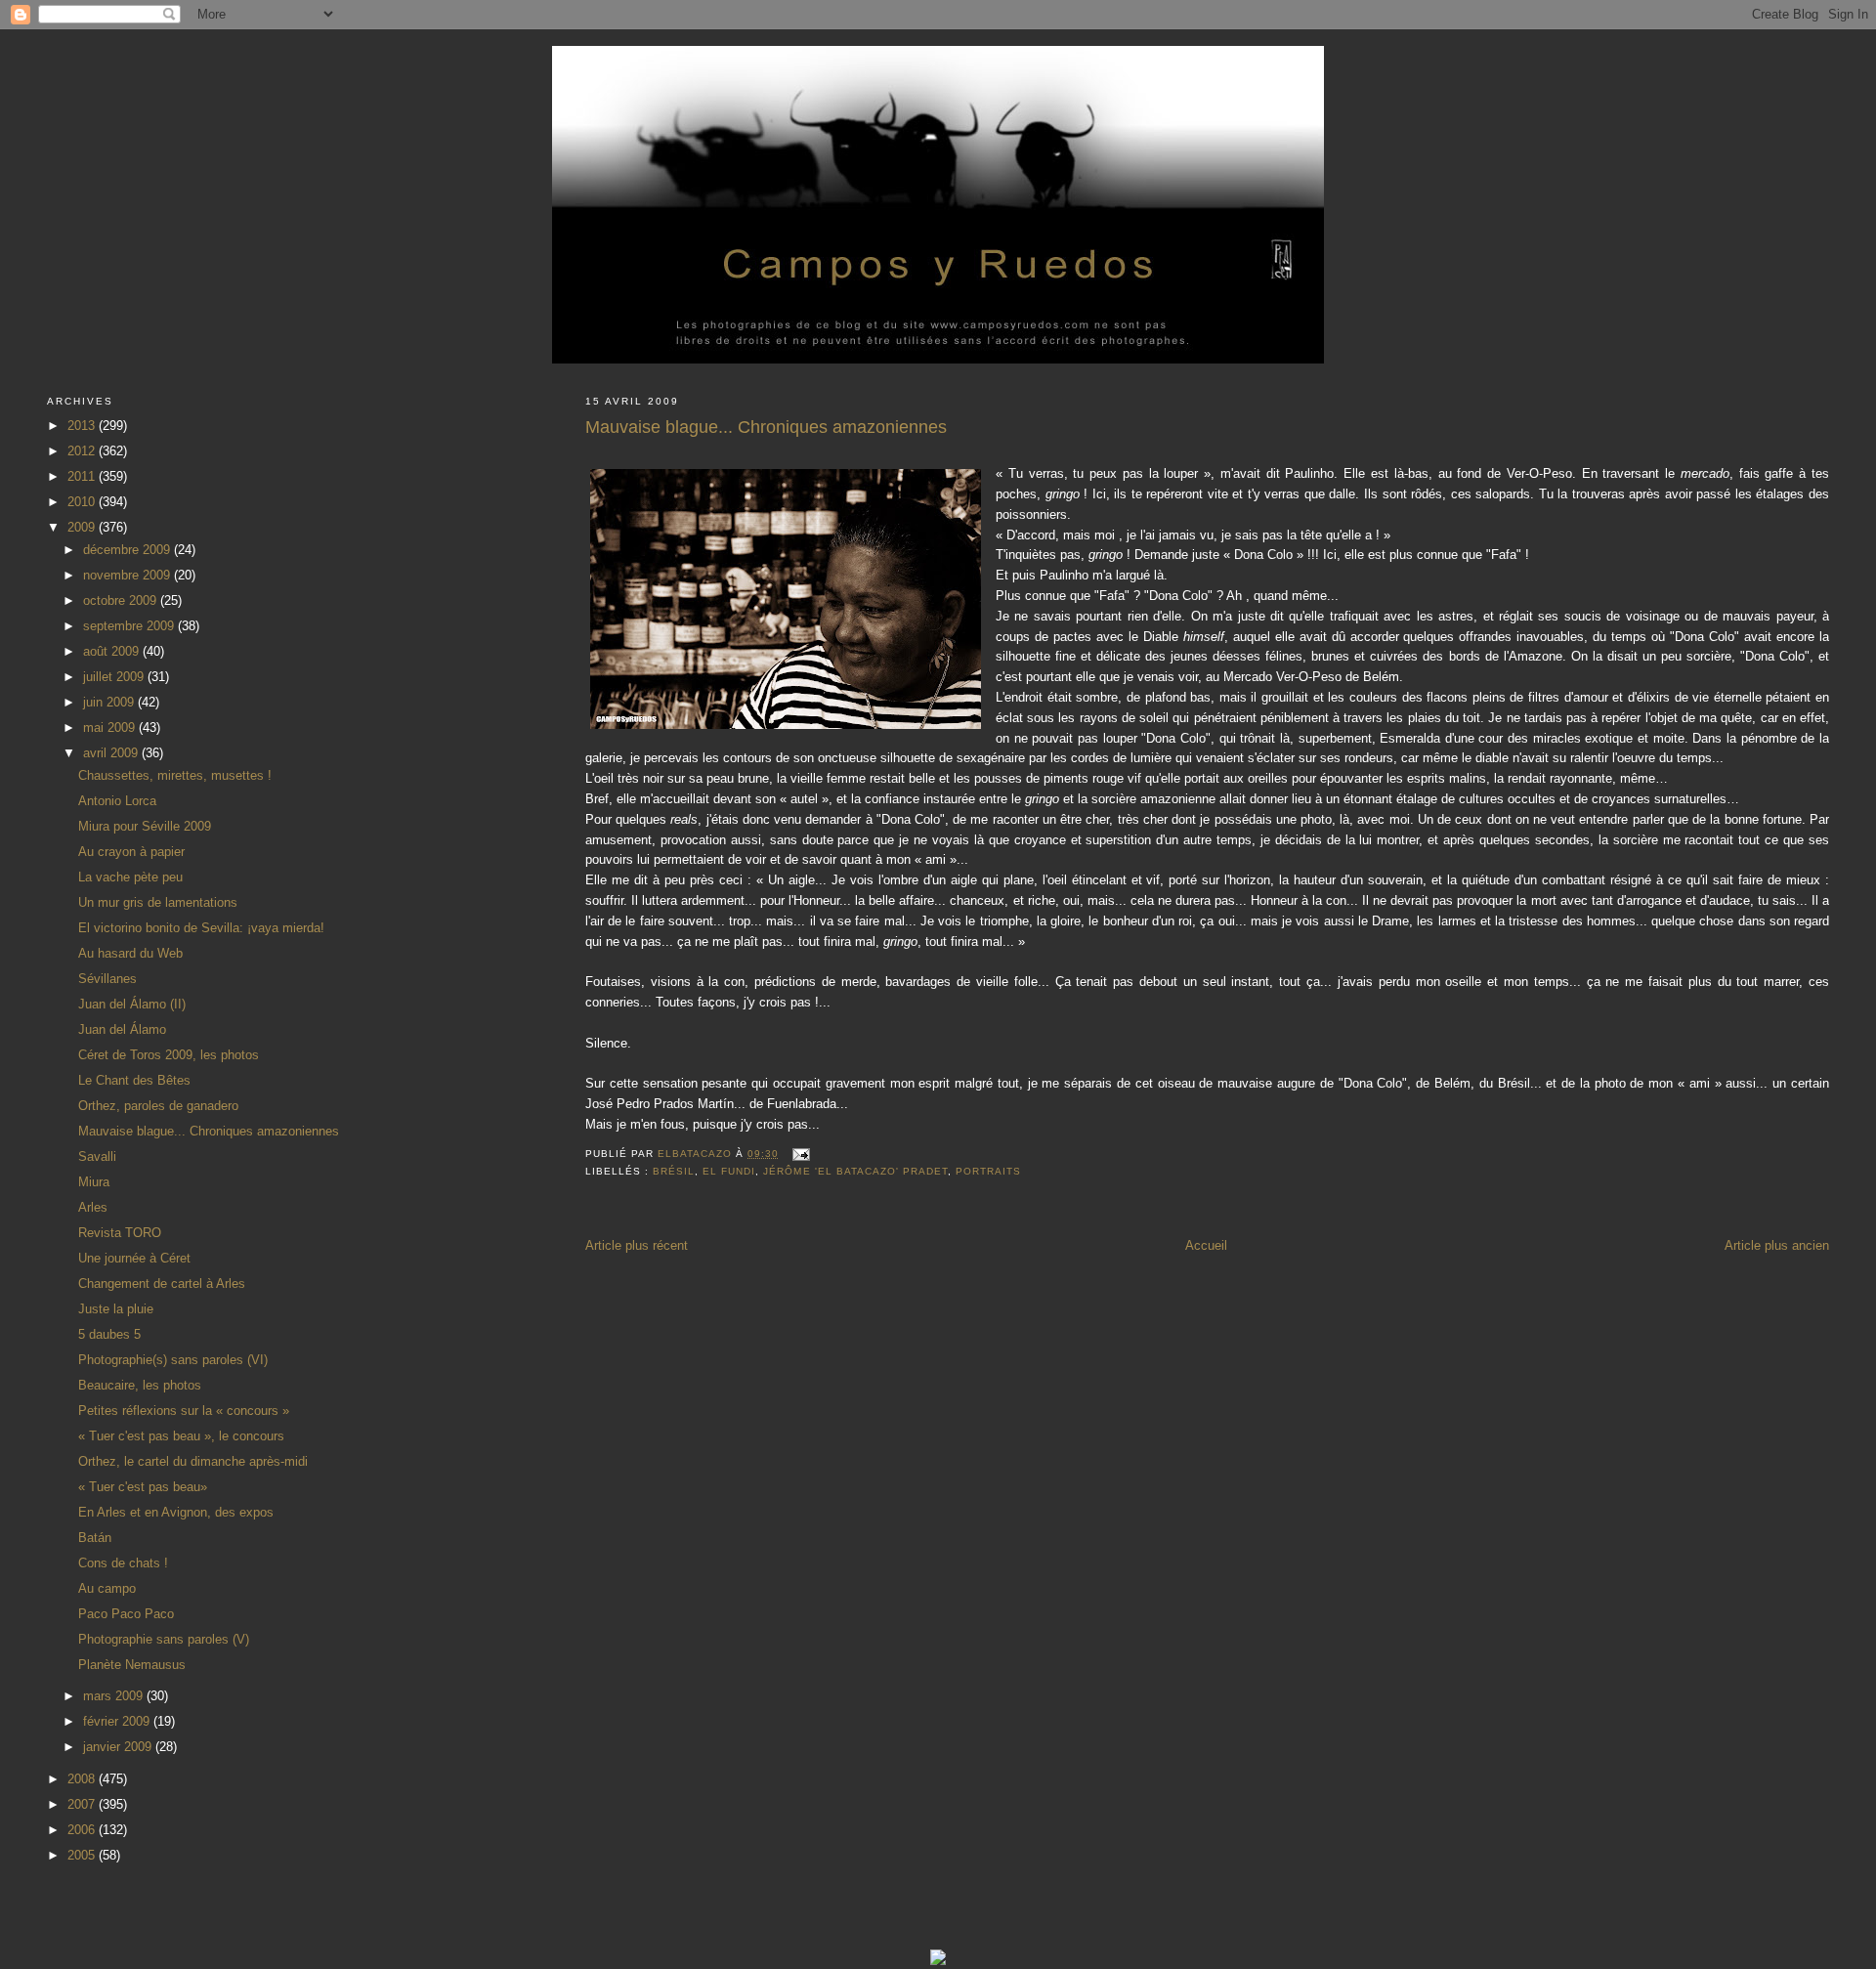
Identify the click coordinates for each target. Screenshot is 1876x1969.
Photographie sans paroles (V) (164, 1639)
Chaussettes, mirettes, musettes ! (175, 775)
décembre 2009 (128, 550)
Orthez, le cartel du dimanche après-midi (193, 1461)
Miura (94, 1182)
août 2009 (113, 651)
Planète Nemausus (132, 1665)
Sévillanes (107, 979)
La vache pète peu (130, 877)
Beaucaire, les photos (140, 1385)
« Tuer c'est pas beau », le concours (181, 1436)
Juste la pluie (116, 1309)
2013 (83, 426)
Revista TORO (120, 1233)
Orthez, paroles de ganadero (158, 1106)
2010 (83, 502)
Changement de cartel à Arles (162, 1284)
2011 (83, 476)
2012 (83, 451)
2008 (83, 1779)
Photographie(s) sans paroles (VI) (173, 1360)
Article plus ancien (1777, 1245)
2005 (83, 1855)
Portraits (988, 1171)
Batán (95, 1538)
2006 (83, 1830)
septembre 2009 (130, 626)
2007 (83, 1804)
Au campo (107, 1588)
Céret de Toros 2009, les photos (169, 1055)
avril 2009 (112, 753)
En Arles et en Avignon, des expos (176, 1512)
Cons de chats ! (123, 1563)
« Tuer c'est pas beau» (143, 1487)
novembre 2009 (128, 575)
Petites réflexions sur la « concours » (184, 1411)
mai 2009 (111, 728)
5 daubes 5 (109, 1334)
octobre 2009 (122, 600)
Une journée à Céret (134, 1258)
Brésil (674, 1171)
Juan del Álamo (122, 1029)
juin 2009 (110, 702)
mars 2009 (115, 1696)
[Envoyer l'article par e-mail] (800, 1154)
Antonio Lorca (117, 801)
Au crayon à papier (131, 852)
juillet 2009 (115, 677)
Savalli (97, 1156)
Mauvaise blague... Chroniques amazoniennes (209, 1131)
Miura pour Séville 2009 (145, 826)
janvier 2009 (119, 1747)
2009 (83, 527)
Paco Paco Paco (126, 1614)
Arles (93, 1207)
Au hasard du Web (130, 953)
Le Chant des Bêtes (134, 1080)
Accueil (1206, 1245)
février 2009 (118, 1721)
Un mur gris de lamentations (158, 902)
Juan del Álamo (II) (132, 1004)
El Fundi (729, 1171)
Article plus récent (637, 1245)
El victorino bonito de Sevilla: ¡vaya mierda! (201, 928)
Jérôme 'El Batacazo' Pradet (855, 1171)
